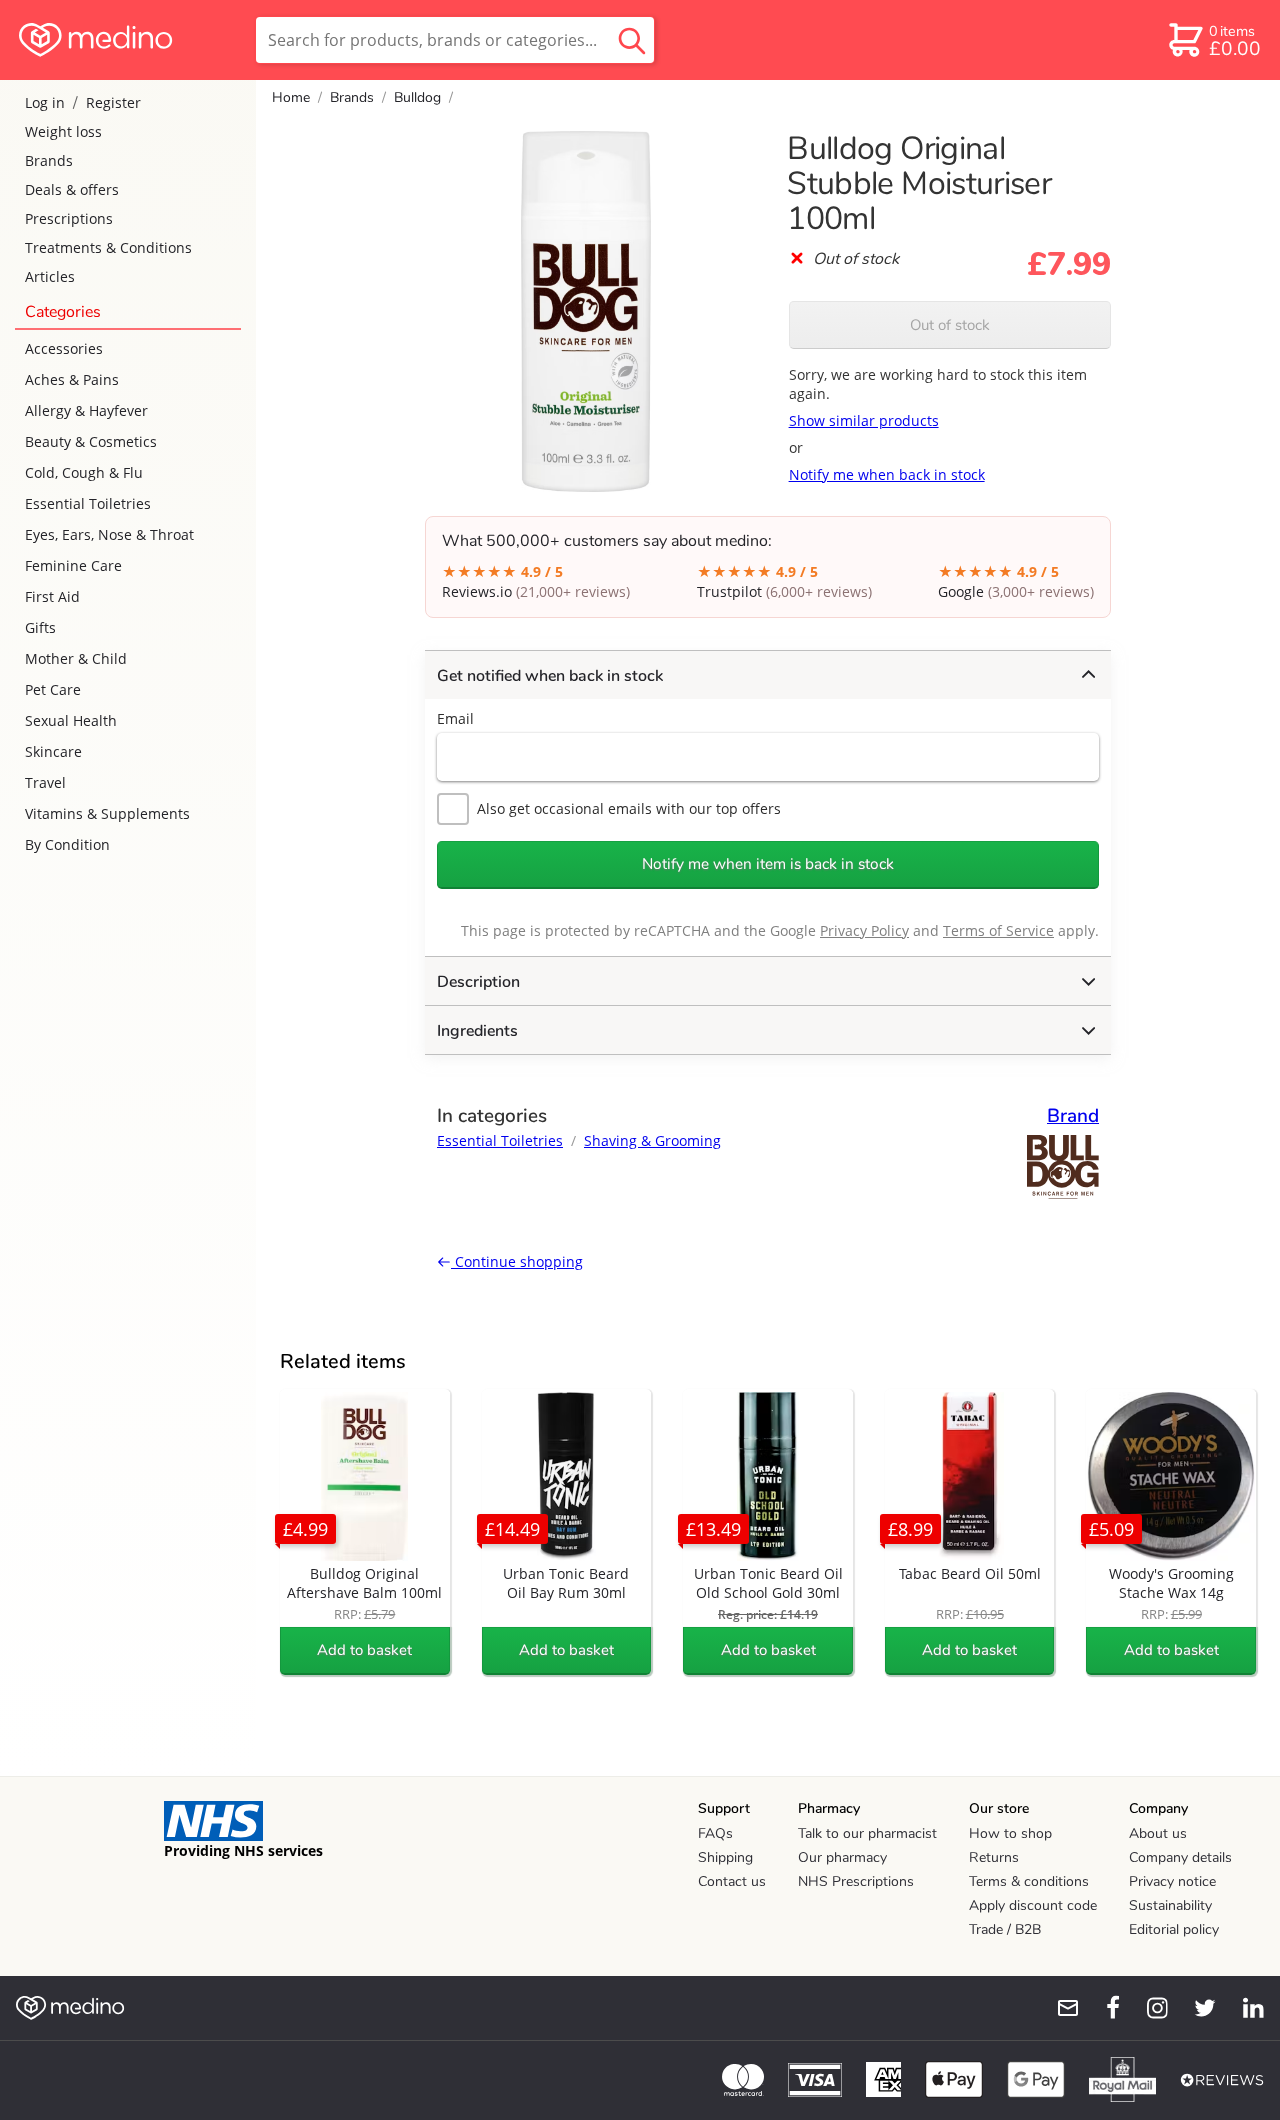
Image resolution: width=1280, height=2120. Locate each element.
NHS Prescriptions (856, 1881)
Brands (49, 160)
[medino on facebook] (1100, 2008)
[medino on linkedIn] (1244, 2008)
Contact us (732, 1881)
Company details (1180, 1857)
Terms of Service (998, 930)
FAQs (715, 1833)
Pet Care (53, 689)
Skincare (53, 751)
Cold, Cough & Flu (84, 472)
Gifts (40, 627)
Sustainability (1170, 1905)
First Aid (52, 596)
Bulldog (417, 97)
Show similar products (864, 420)
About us (1158, 1833)
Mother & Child (76, 658)
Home (291, 97)
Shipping (725, 1857)
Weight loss (63, 131)
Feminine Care (73, 565)
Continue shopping (517, 1261)
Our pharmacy (842, 1857)
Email (455, 718)
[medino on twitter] (1196, 2008)
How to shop (1010, 1833)
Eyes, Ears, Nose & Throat (109, 534)
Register (113, 102)
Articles (50, 276)
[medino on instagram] (1148, 2008)
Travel (45, 782)
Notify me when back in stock (887, 474)
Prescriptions (69, 218)
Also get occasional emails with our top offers (629, 808)
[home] (126, 40)
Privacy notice (1172, 1881)
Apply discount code (1033, 1905)
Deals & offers (72, 189)
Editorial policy (1174, 1929)
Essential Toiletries (88, 503)
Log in (45, 102)
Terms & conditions (1029, 1881)
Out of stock (950, 325)
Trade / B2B (1005, 1929)
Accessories (64, 348)
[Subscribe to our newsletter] (1060, 2008)
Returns (994, 1857)
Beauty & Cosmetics (91, 441)
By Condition (67, 844)
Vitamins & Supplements (107, 813)
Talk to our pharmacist (867, 1833)
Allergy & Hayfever (86, 410)
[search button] (632, 40)
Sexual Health (71, 720)
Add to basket (364, 1650)
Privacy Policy (864, 930)
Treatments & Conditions (108, 247)
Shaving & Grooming (652, 1140)
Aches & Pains (72, 379)
